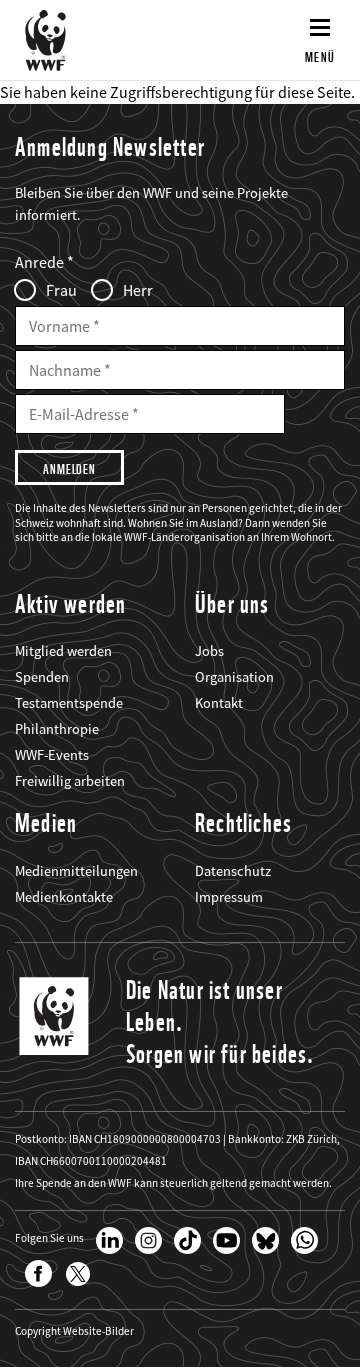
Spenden (42, 677)
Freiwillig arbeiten (70, 781)
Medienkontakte (64, 897)
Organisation (234, 677)
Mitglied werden (63, 651)
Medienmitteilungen (76, 871)
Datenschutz (233, 871)
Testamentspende (69, 703)
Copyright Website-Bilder (74, 1331)
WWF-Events (52, 755)
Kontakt (219, 703)
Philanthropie (57, 729)
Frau (61, 290)
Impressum (229, 897)
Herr (138, 290)
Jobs (209, 651)
